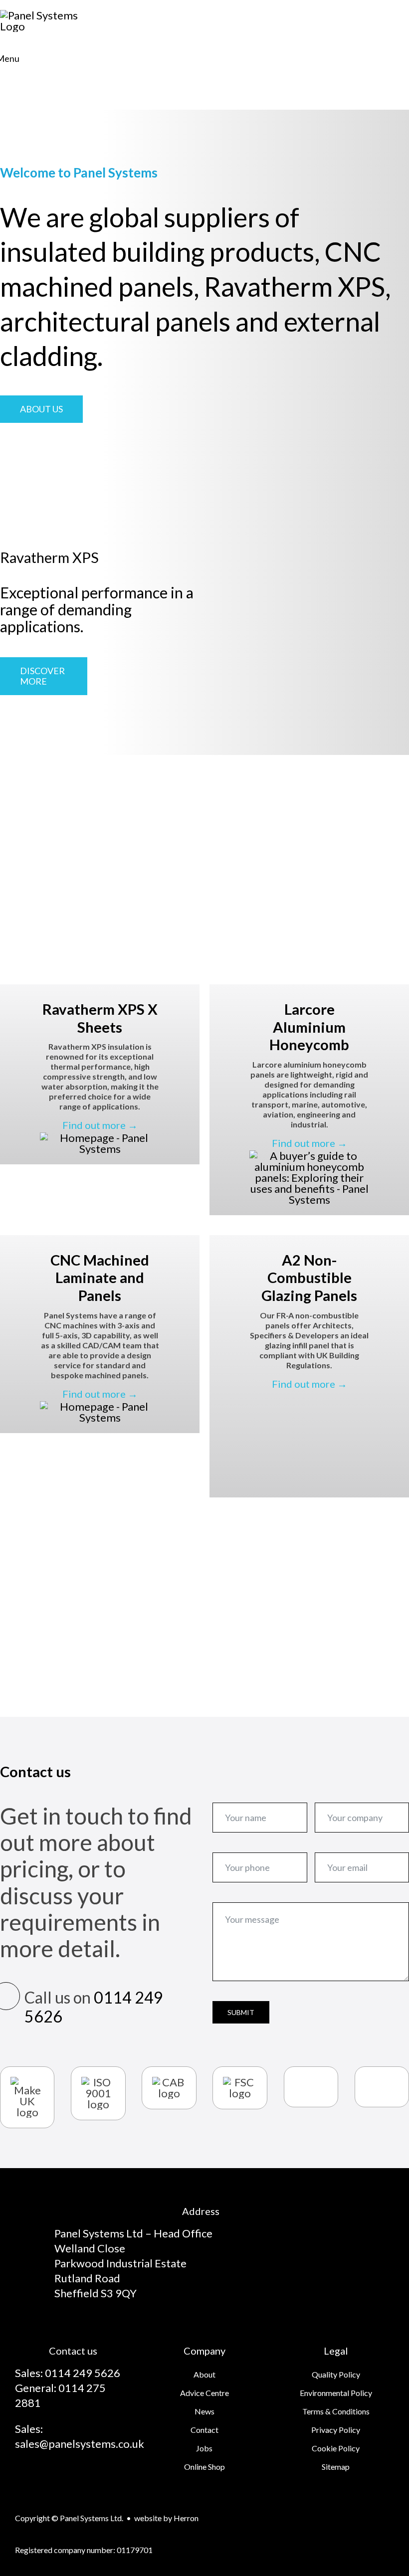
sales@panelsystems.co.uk (80, 2444)
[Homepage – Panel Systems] (100, 1138)
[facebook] (55, 2477)
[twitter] (73, 2477)
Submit (241, 2012)
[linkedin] (91, 2477)
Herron (186, 2518)
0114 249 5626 (94, 2007)
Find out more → (100, 1125)
